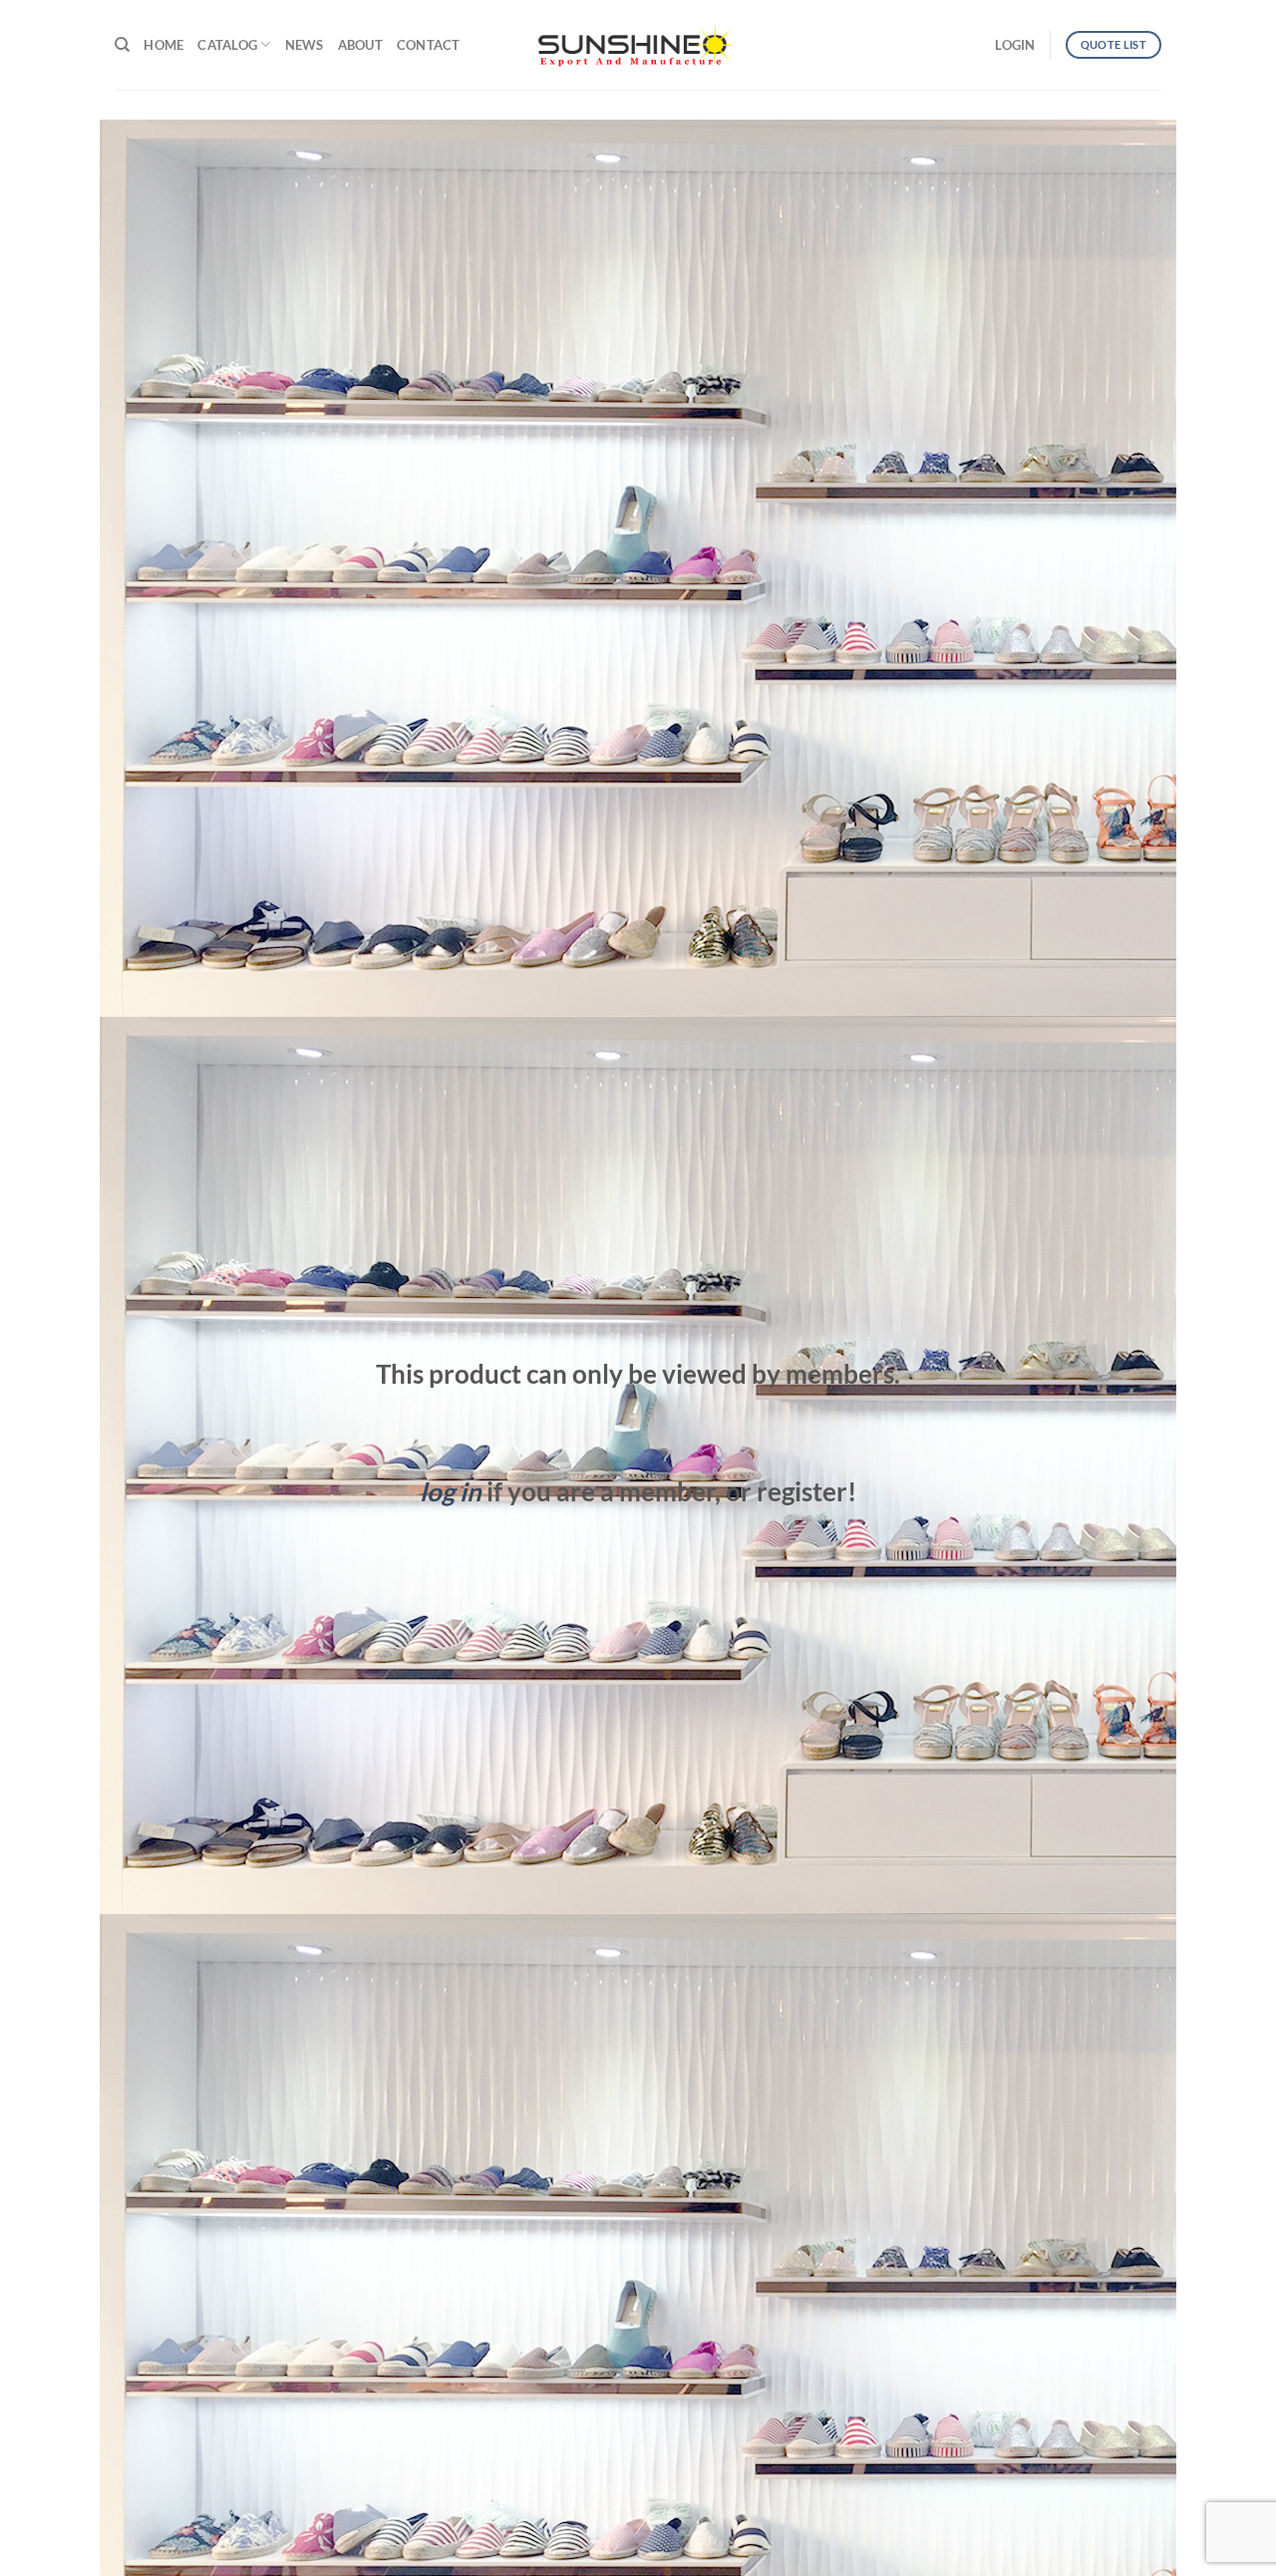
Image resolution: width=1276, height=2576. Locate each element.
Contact (429, 45)
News (305, 45)
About (360, 45)
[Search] (122, 45)
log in (451, 1491)
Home (163, 45)
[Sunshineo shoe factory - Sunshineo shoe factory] (638, 45)
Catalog (227, 45)
